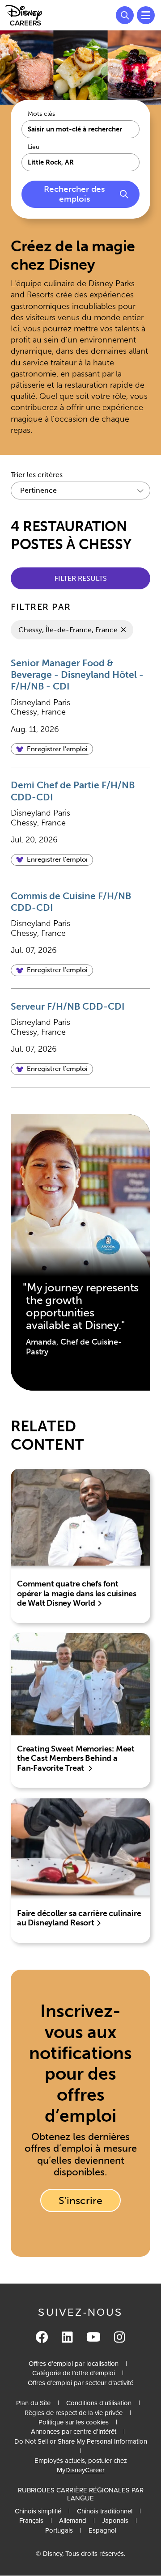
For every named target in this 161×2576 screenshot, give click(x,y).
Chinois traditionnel (105, 2511)
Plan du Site (33, 2403)
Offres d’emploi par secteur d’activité (80, 2383)
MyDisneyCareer (81, 2470)
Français (31, 2521)
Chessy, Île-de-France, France (68, 630)
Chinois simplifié (38, 2511)
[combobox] (80, 162)
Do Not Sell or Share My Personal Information (81, 2442)
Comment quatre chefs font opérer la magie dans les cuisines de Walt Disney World (77, 1593)
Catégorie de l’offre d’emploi (74, 2373)
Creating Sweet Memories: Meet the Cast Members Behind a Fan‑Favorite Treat (76, 1758)
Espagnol (102, 2530)
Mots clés (41, 114)
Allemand (73, 2521)
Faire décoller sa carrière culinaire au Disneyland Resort (79, 1918)
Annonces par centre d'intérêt (74, 2432)
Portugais (59, 2530)
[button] (52, 749)
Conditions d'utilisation (99, 2403)
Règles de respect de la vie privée (74, 2413)
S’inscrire (80, 2200)
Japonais (115, 2521)
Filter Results (81, 578)
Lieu (34, 147)
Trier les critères (37, 475)
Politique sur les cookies (74, 2422)
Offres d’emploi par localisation (74, 2364)
